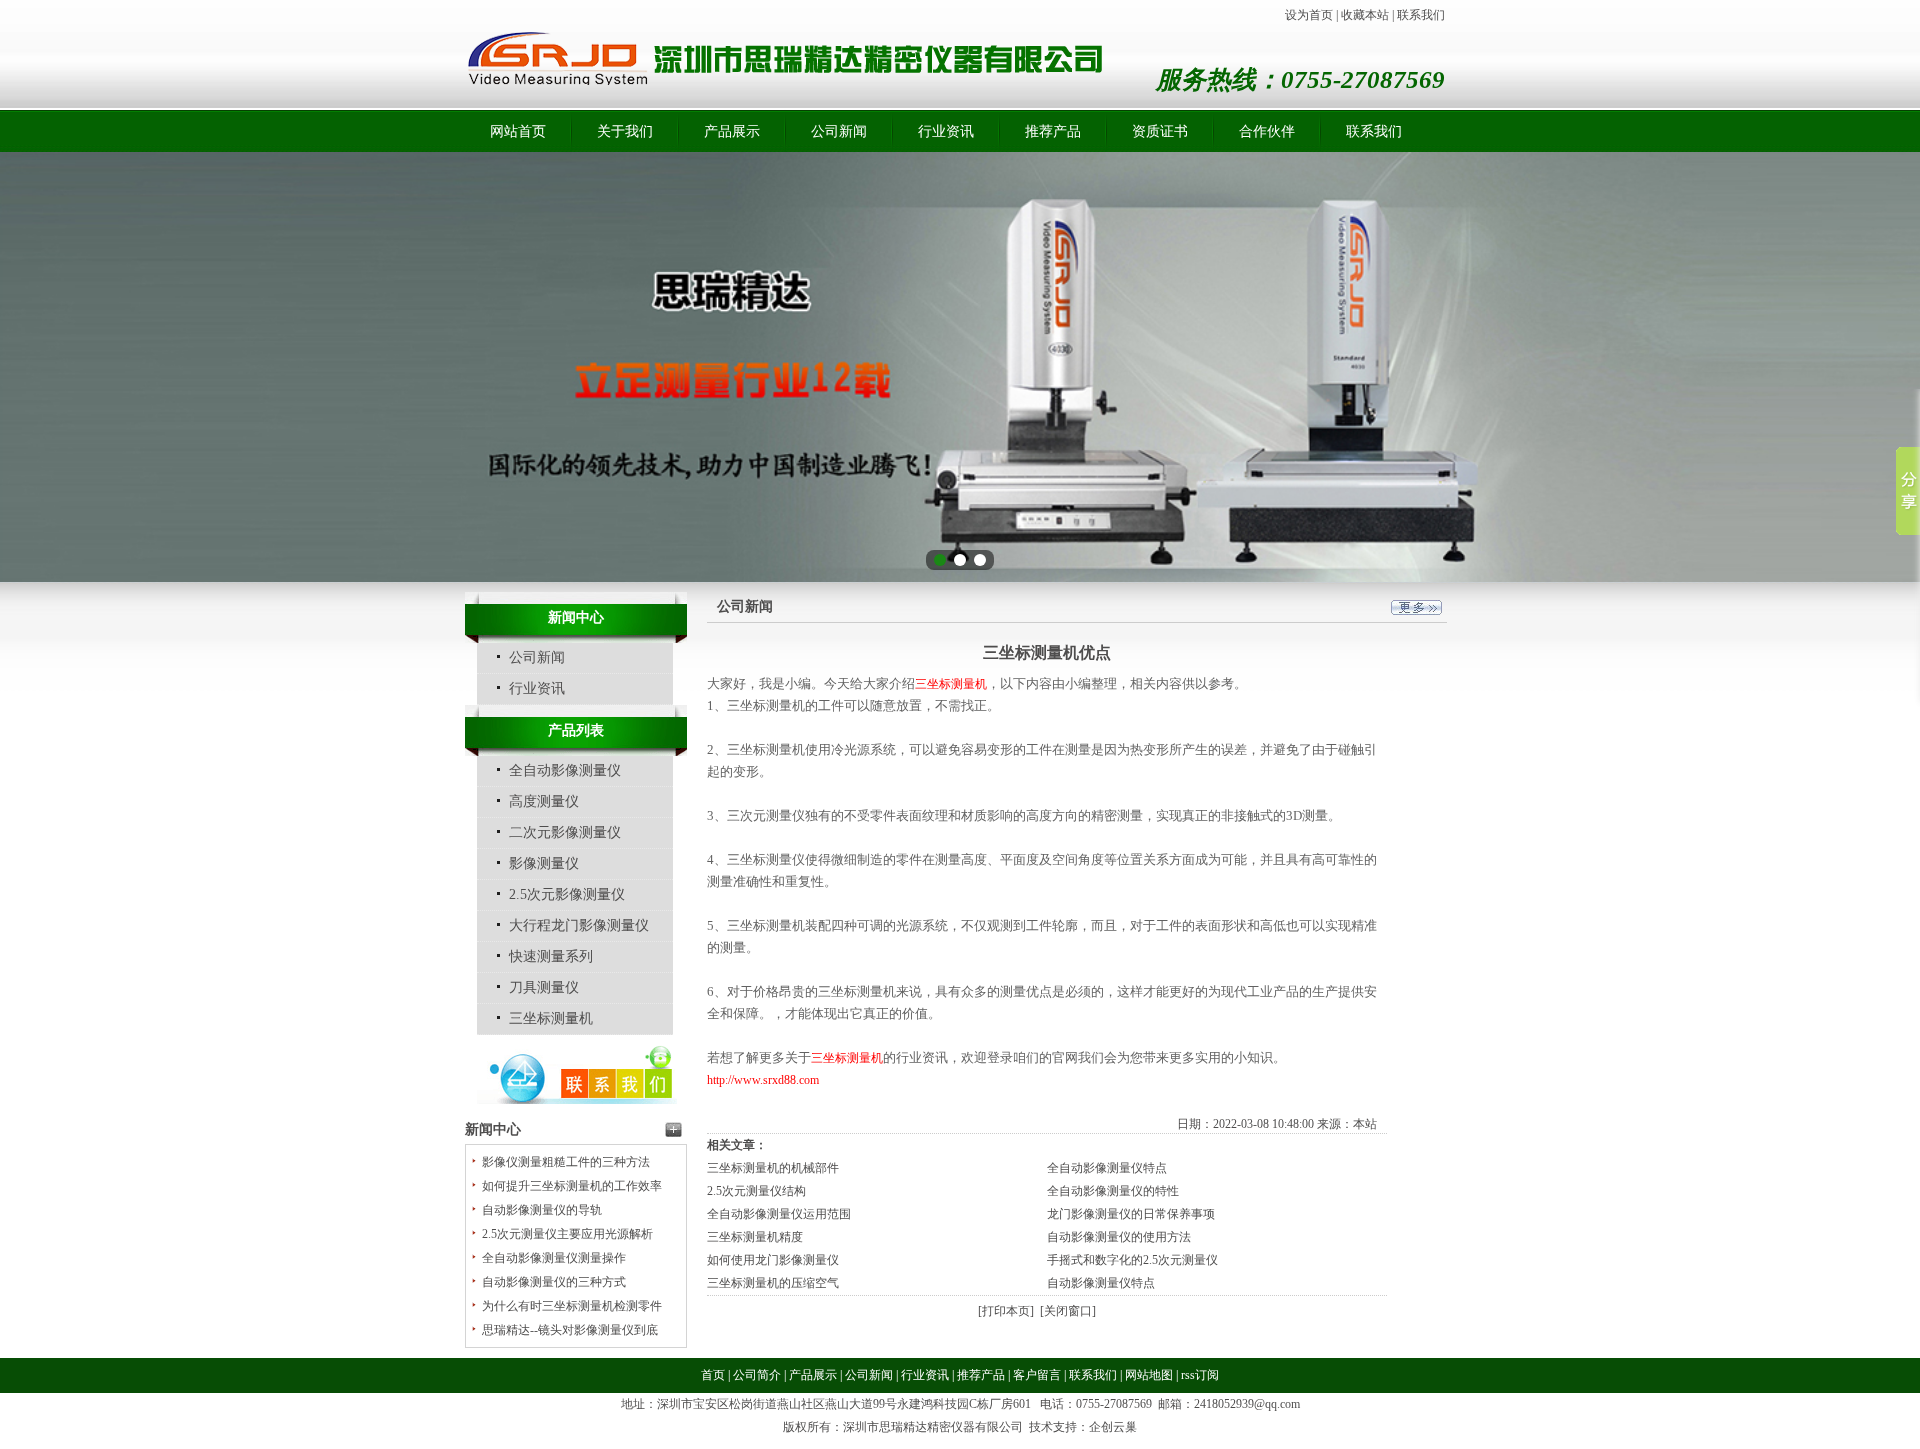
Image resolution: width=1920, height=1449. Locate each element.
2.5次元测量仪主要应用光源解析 (567, 1234)
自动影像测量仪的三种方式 (554, 1282)
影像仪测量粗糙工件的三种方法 (566, 1162)
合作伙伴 (1267, 131)
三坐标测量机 (551, 1018)
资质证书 (1160, 131)
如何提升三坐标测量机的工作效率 (572, 1186)
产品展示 (732, 131)
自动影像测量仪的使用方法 (1119, 1237)
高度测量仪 (544, 801)
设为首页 (1309, 15)
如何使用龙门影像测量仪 (773, 1260)
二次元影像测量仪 (565, 832)
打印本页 (1006, 1311)
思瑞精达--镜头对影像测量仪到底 (570, 1330)
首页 (713, 1375)
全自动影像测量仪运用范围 (779, 1214)
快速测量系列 (551, 956)
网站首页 (518, 131)
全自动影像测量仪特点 (1107, 1168)
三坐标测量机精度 (755, 1237)
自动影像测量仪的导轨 (542, 1210)
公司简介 (757, 1375)
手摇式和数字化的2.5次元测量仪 (1132, 1260)
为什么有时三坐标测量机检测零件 (572, 1306)
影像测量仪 (544, 863)
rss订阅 (1200, 1375)
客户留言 (1037, 1375)
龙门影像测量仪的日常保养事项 (1131, 1214)
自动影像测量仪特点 (1101, 1283)
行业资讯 (946, 131)
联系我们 (1421, 15)
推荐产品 (1053, 131)
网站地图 (1149, 1375)
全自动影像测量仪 (565, 770)
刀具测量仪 (544, 987)
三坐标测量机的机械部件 (773, 1168)
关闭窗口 (1068, 1311)
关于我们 (625, 131)
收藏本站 (1365, 15)
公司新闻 (839, 131)
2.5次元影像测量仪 (567, 894)
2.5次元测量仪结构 (756, 1191)
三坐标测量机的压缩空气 (773, 1283)
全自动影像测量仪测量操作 (554, 1258)
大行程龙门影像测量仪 (579, 925)
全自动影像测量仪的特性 (1113, 1191)
